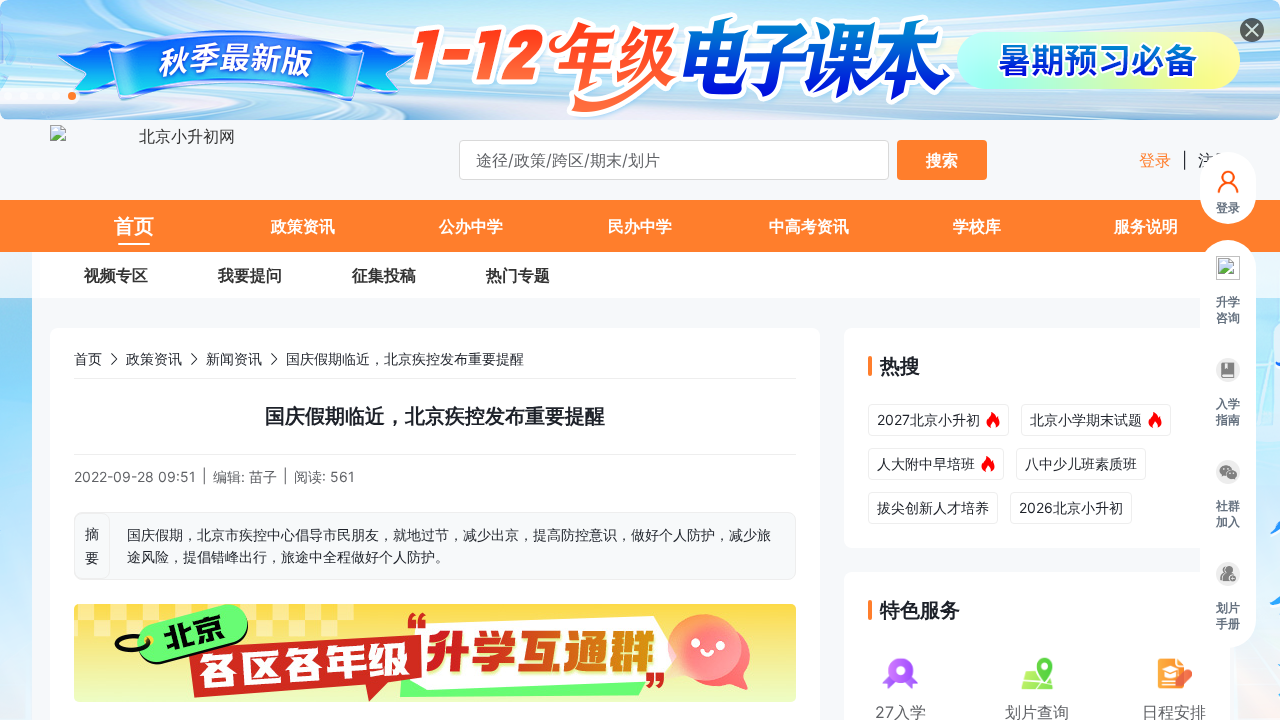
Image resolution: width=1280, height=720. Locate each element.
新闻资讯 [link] (234, 358)
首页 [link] (88, 358)
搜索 (942, 160)
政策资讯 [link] (154, 358)
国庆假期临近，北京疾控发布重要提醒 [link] (405, 358)
